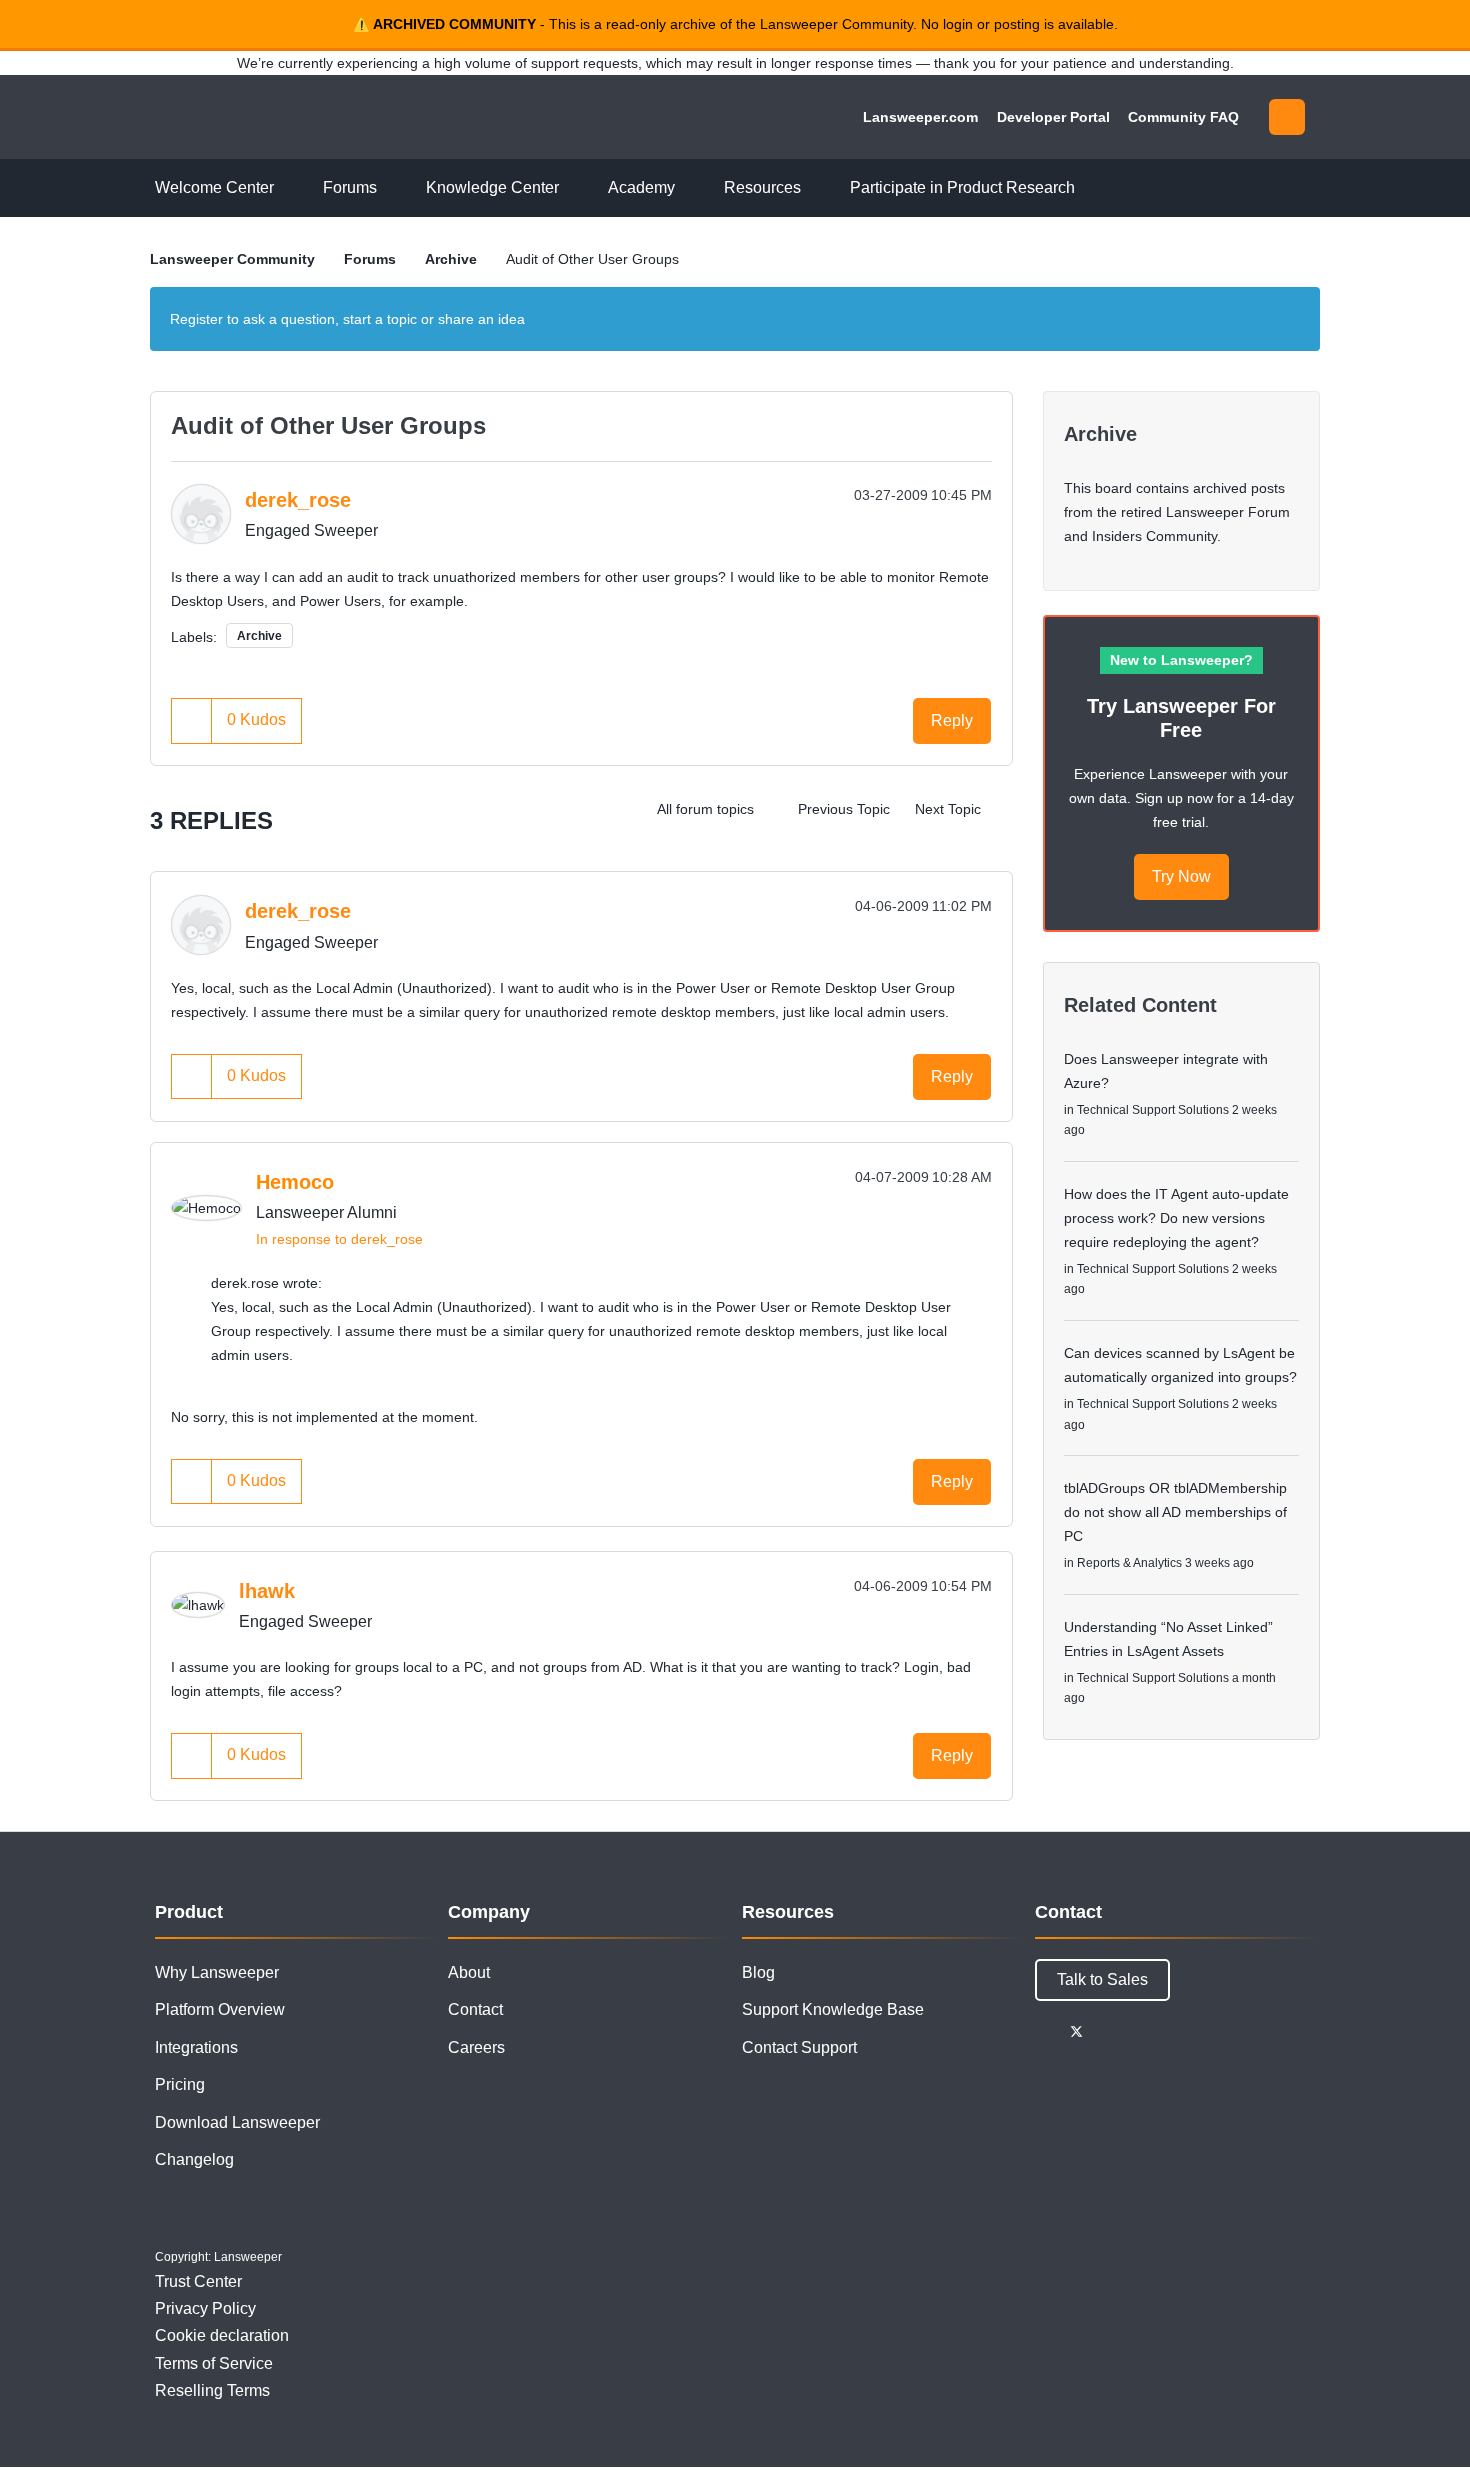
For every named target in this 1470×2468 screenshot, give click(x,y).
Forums (370, 259)
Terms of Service (214, 2363)
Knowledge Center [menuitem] (492, 187)
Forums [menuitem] (350, 187)
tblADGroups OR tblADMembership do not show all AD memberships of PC (1175, 1512)
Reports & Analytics (1129, 1563)
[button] (192, 720)
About (469, 1972)
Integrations (196, 2047)
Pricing (180, 2084)
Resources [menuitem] (762, 187)
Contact (475, 2009)
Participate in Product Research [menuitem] (962, 187)
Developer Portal (1053, 117)
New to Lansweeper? (1181, 660)
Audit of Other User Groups (328, 425)
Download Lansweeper (237, 2122)
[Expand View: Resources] (816, 188)
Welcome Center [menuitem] (214, 187)
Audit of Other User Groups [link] (592, 259)
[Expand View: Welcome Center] (289, 188)
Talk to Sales (1102, 1979)
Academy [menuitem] (641, 187)
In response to (339, 1239)
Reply (952, 720)
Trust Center (198, 2281)
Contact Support (799, 2047)
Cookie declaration (222, 2335)
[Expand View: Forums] (392, 188)
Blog (758, 1972)
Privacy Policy (205, 2308)
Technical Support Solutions (1153, 1110)
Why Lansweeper (217, 1972)
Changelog (194, 2159)
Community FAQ (1183, 117)
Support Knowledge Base (833, 2009)
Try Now (1181, 876)
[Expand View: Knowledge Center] (574, 188)
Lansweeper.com (920, 117)
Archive (451, 259)
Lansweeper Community (287, 117)
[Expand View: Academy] (690, 188)
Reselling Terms (212, 2390)
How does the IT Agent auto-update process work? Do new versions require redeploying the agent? (1176, 1218)
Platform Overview (220, 2009)
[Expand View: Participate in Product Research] (1090, 188)
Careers (476, 2047)
